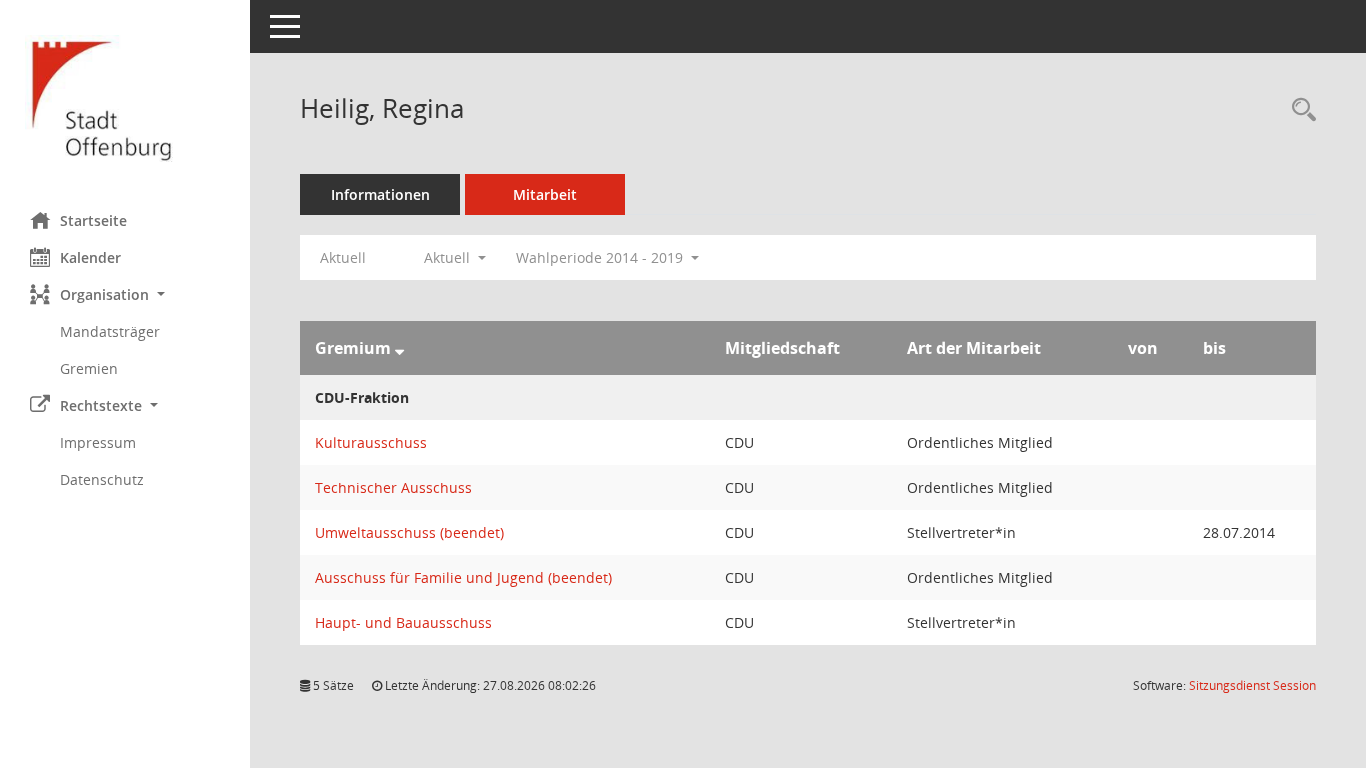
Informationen (380, 194)
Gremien (89, 368)
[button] (125, 294)
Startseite (93, 220)
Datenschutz (102, 479)
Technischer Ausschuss (393, 487)
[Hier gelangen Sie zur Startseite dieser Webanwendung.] (125, 98)
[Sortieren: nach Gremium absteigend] (399, 348)
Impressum (98, 442)
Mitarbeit (545, 194)
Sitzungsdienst (1252, 685)
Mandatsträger (110, 331)
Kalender (90, 257)
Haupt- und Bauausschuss (403, 622)
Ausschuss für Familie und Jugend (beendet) (463, 577)
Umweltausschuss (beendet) (409, 532)
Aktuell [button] (449, 257)
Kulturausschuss (371, 442)
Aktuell (343, 257)
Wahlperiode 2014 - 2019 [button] (601, 257)
